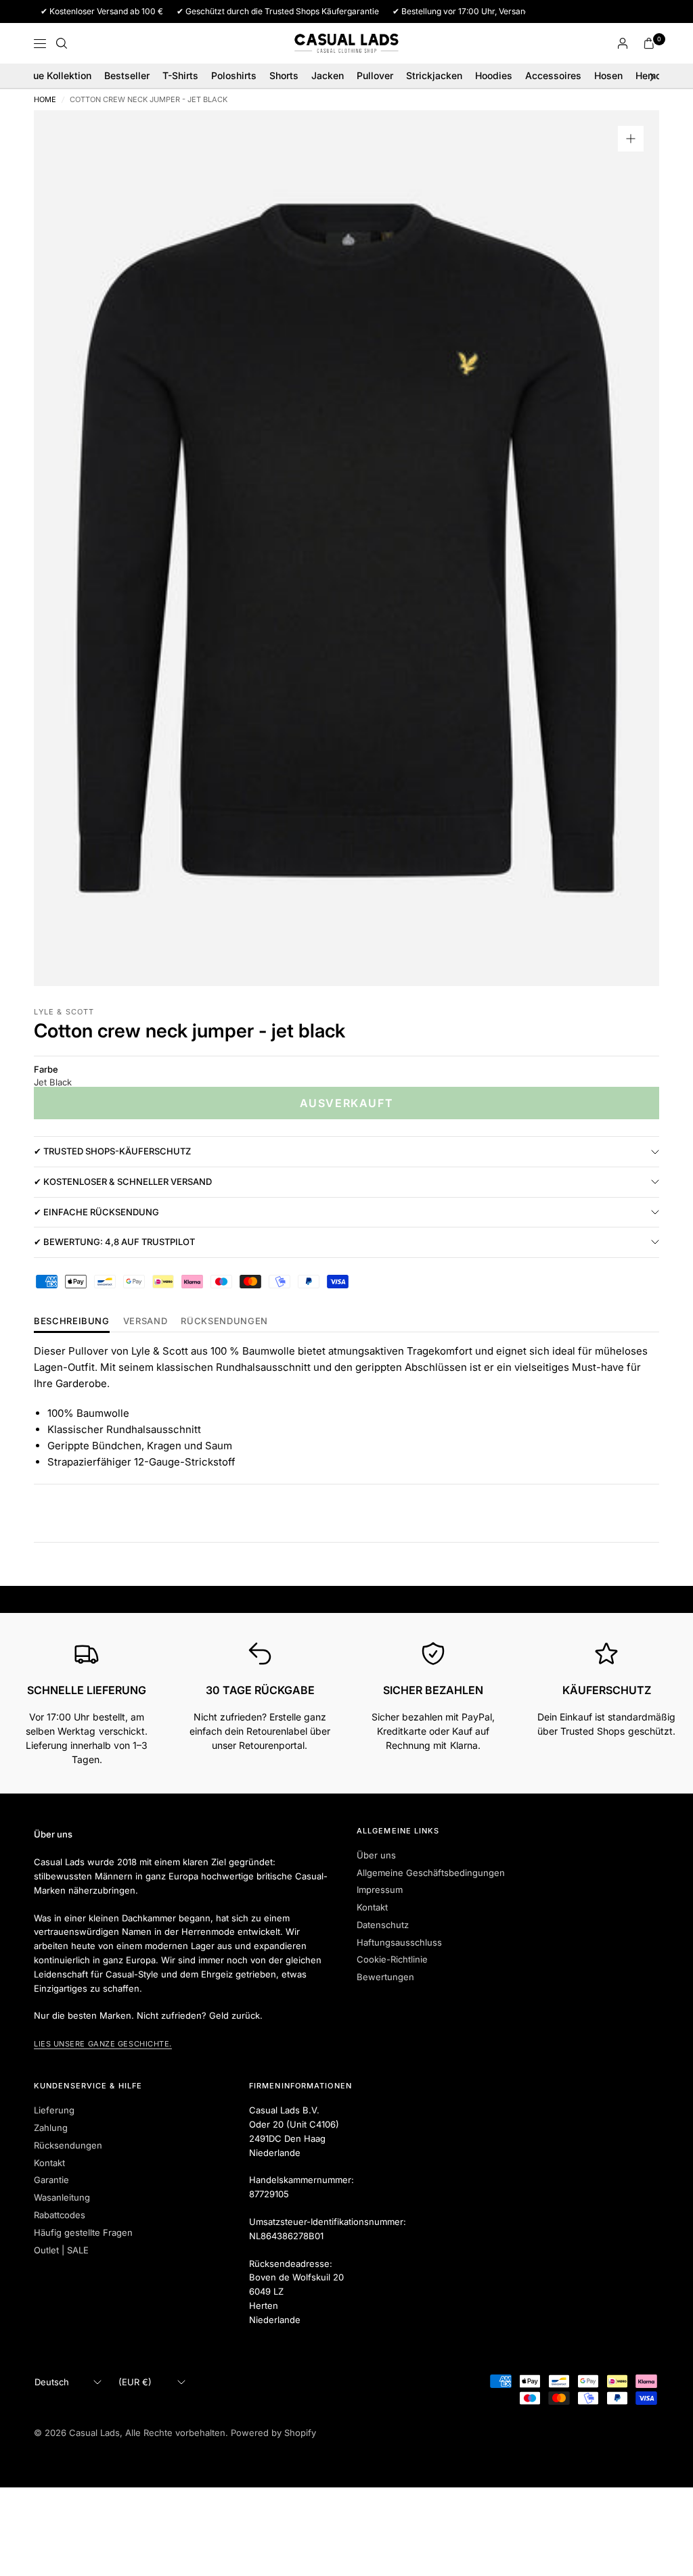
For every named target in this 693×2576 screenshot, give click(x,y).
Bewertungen (385, 1977)
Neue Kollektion (56, 75)
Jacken (328, 75)
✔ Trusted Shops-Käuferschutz (112, 1151)
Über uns (376, 1855)
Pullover (375, 75)
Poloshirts (234, 75)
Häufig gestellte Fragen (83, 2232)
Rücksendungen (68, 2145)
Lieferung (54, 2110)
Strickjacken (434, 75)
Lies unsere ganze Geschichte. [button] (103, 2044)
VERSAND (146, 1321)
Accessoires (553, 75)
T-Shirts (180, 75)
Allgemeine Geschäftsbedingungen (431, 1873)
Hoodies (494, 75)
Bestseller (127, 75)
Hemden (654, 75)
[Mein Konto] (623, 43)
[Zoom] (631, 139)
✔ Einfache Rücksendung (96, 1212)
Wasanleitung (62, 2197)
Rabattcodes (60, 2215)
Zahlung (51, 2128)
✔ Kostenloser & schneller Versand (123, 1181)
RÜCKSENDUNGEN (224, 1321)
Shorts (284, 75)
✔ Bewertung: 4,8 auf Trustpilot (114, 1242)
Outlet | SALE (61, 2250)
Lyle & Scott (64, 1012)
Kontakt (372, 1907)
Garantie (51, 2180)
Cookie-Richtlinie (392, 1959)
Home (45, 100)
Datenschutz (383, 1925)
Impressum (380, 1890)
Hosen (608, 75)
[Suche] (62, 43)
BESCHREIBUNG (72, 1321)
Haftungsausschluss (399, 1942)
